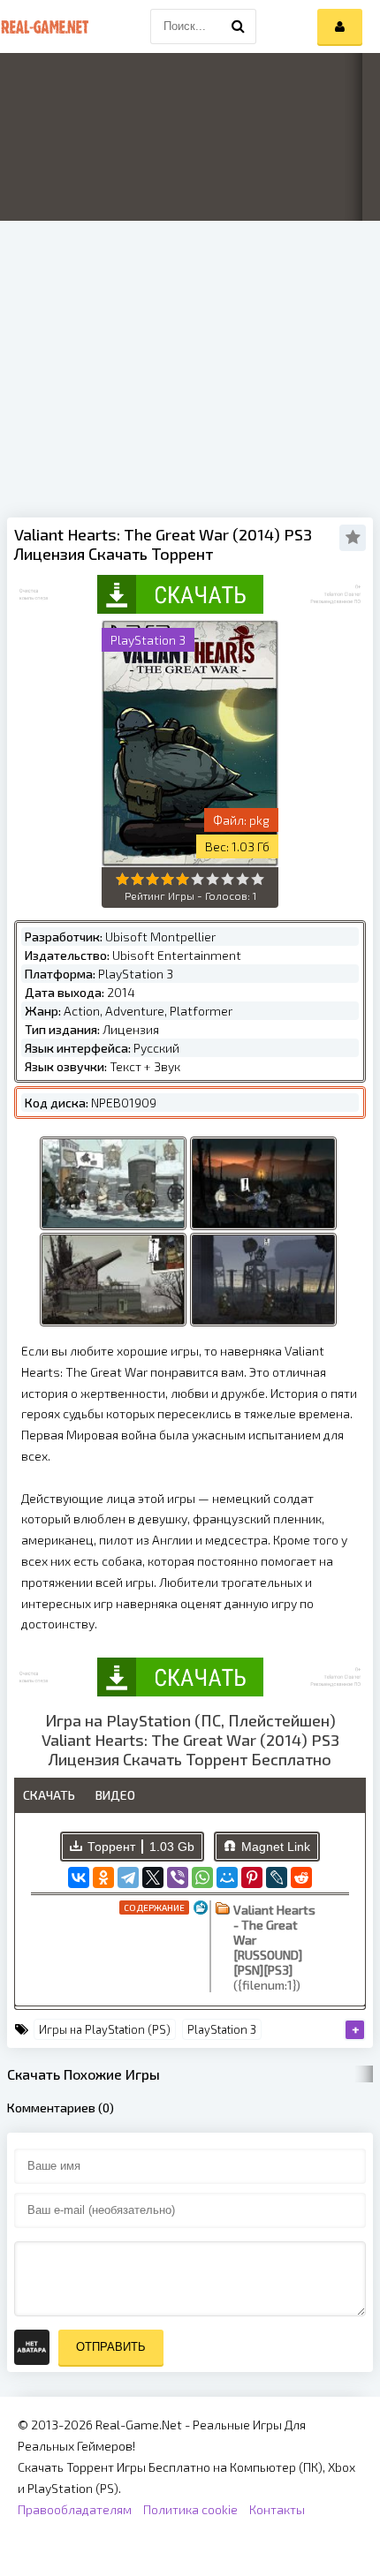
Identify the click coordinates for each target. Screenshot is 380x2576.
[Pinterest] (252, 1877)
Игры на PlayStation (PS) (105, 2029)
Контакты (277, 2509)
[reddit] (301, 1877)
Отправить (111, 2347)
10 (258, 879)
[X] (153, 1877)
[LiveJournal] (277, 1877)
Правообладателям (75, 2509)
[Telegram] (128, 1877)
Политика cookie (190, 2509)
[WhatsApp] (202, 1877)
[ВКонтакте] (79, 1877)
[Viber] (178, 1877)
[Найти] (239, 26)
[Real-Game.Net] (44, 26)
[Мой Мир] (227, 1877)
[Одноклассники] (103, 1877)
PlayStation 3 (222, 2029)
